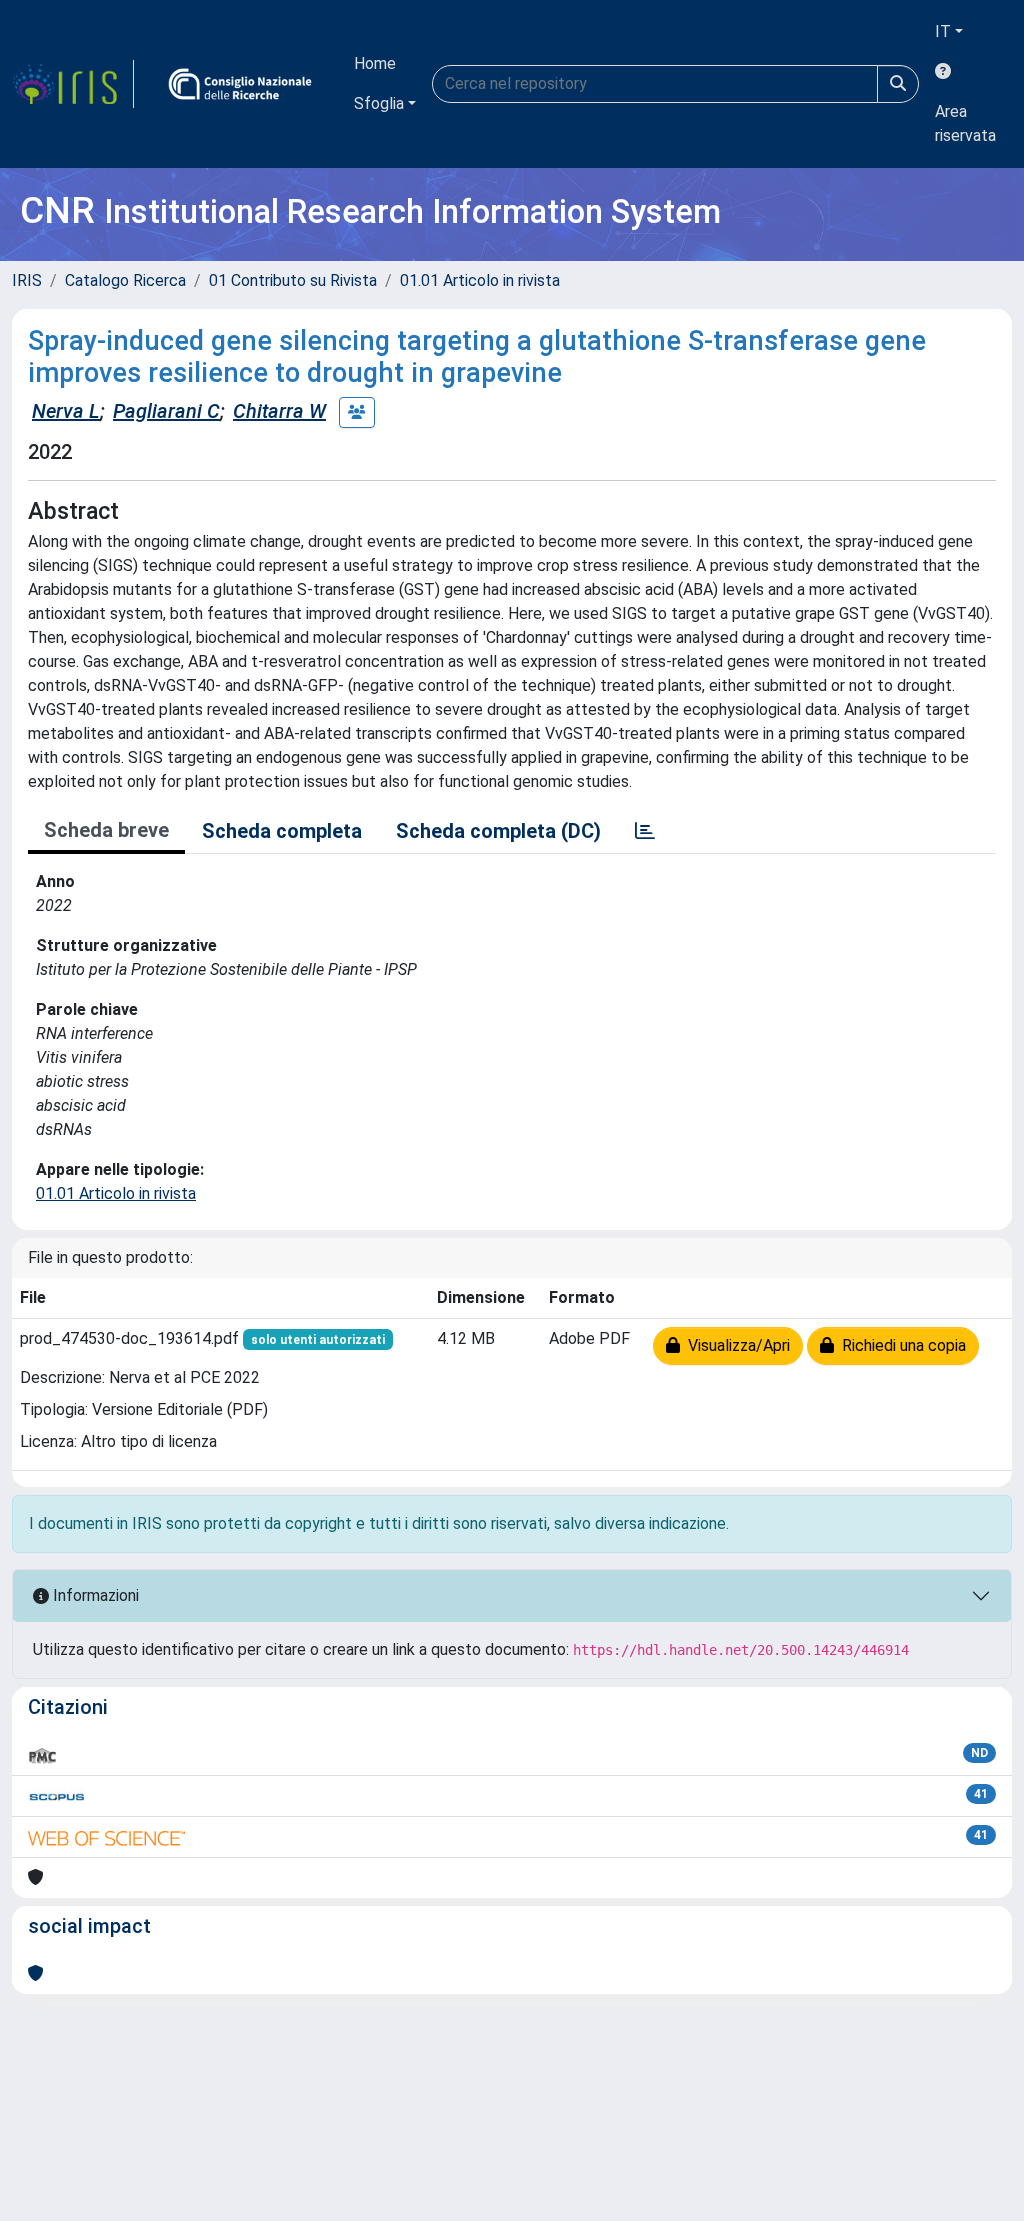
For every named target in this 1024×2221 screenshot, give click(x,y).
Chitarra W (279, 411)
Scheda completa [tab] (282, 831)
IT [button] (943, 31)
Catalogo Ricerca (125, 280)
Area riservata (965, 123)
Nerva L (66, 411)
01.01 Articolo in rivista (480, 280)
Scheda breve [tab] (106, 830)
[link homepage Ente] (240, 84)
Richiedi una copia (900, 1345)
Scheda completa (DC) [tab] (498, 831)
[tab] (645, 831)
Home (375, 63)
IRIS (27, 280)
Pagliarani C (166, 411)
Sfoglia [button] (379, 103)
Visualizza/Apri (735, 1345)
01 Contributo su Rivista (293, 280)
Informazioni (94, 1595)
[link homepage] (73, 84)
